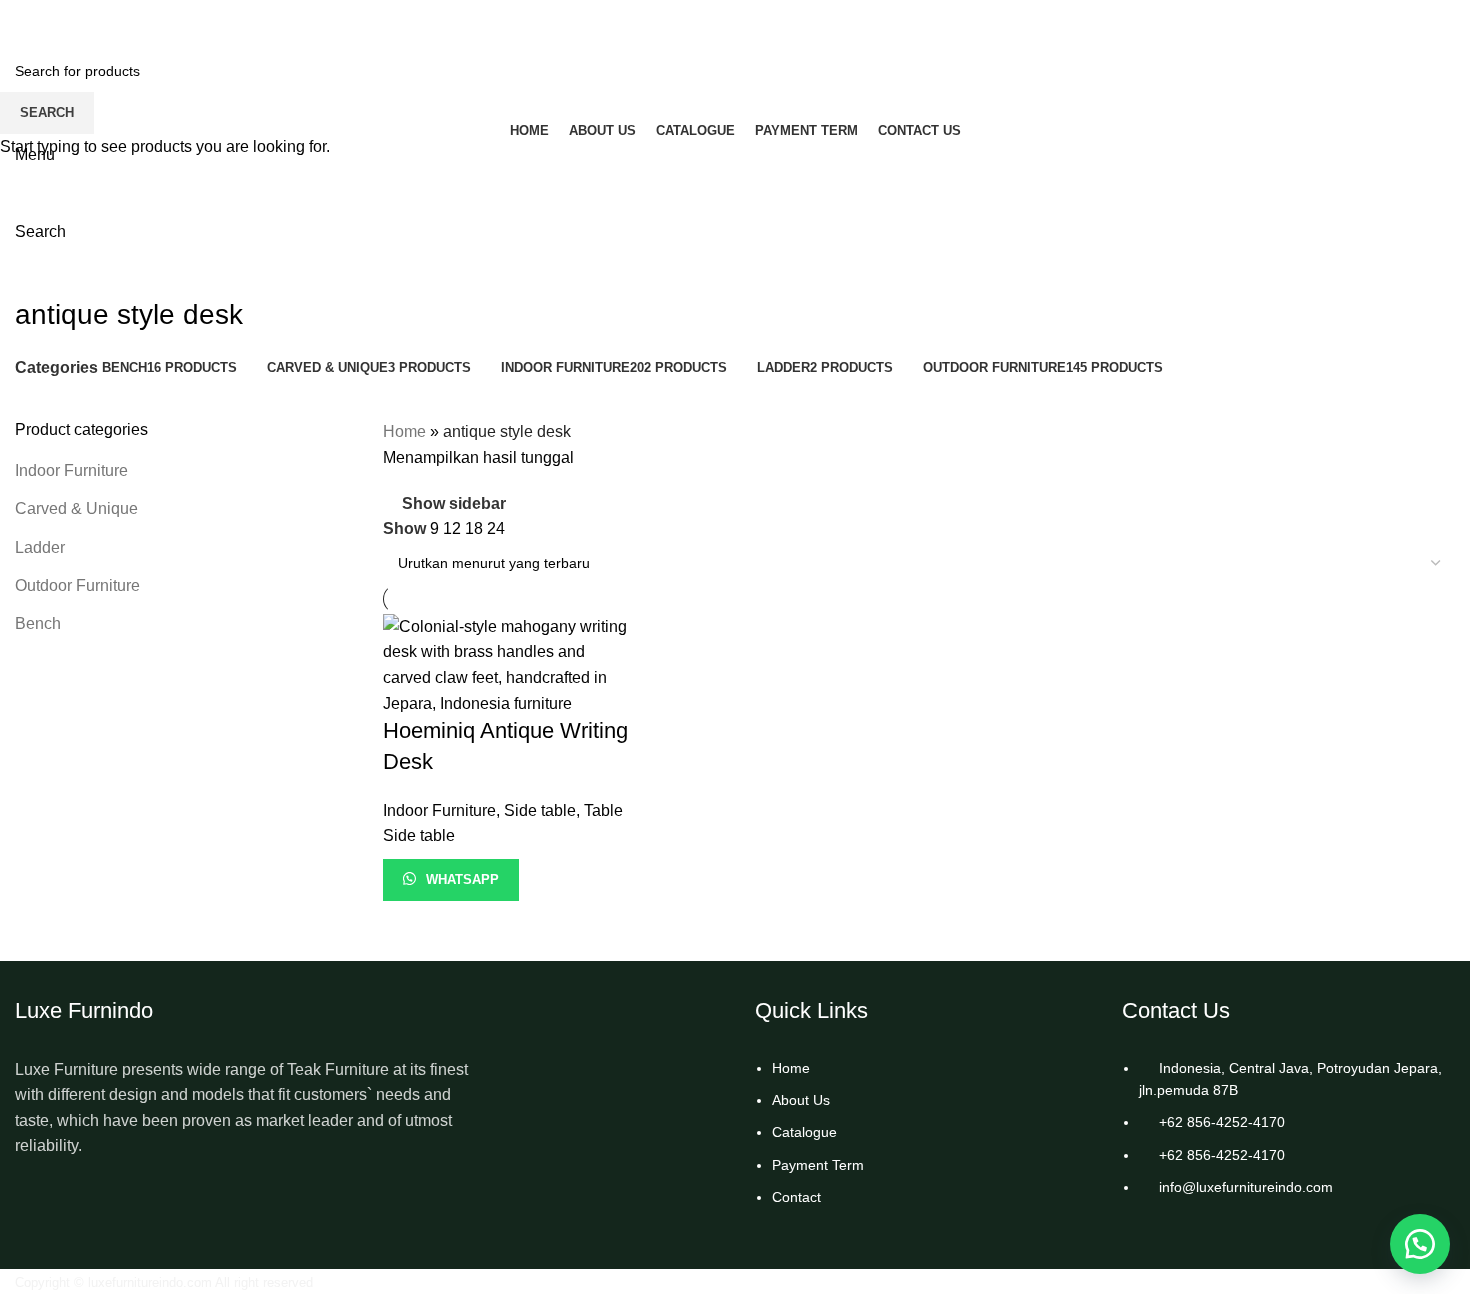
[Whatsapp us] (1420, 1244)
